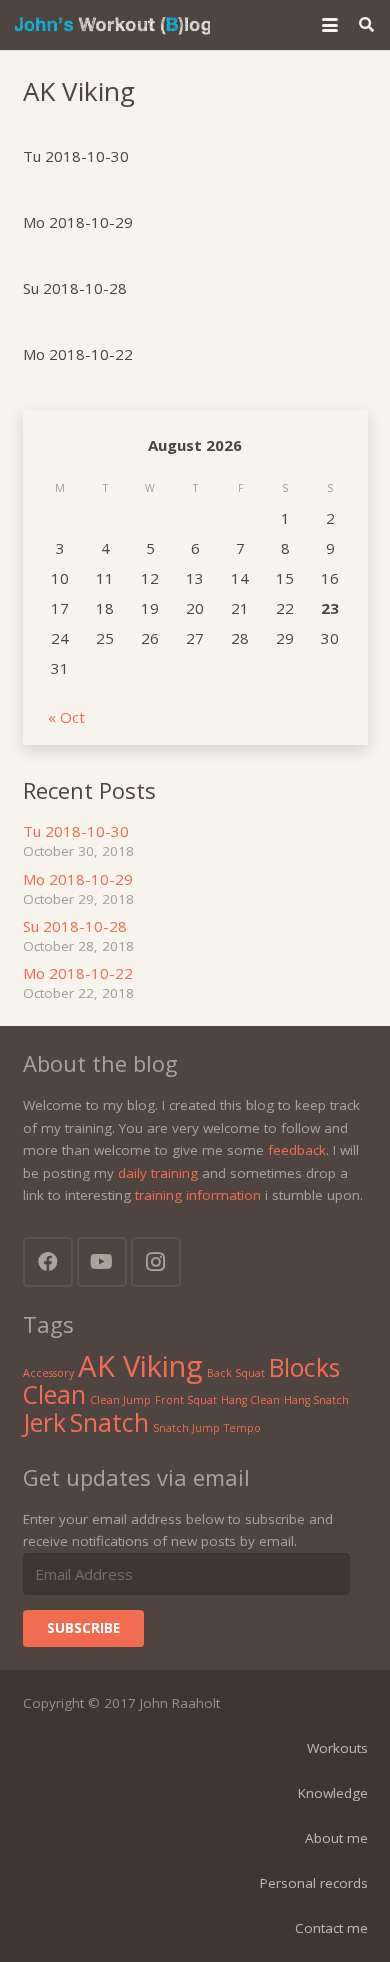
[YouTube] (102, 1262)
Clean (54, 1394)
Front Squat (186, 1400)
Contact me (331, 1928)
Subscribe (83, 1628)
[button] (330, 25)
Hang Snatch (316, 1400)
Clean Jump (120, 1400)
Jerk (44, 1422)
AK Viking (140, 1366)
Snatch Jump (186, 1428)
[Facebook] (48, 1262)
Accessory (48, 1373)
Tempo (242, 1428)
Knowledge (333, 1793)
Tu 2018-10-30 (76, 156)
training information (198, 1195)
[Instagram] (156, 1262)
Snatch (109, 1422)
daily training (158, 1173)
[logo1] (112, 25)
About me (336, 1838)
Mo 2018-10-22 (78, 354)
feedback (297, 1150)
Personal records (314, 1883)
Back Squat (236, 1373)
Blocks (304, 1367)
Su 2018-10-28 (75, 288)
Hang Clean (250, 1400)
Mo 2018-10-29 (78, 222)
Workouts (337, 1748)
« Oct (66, 717)
